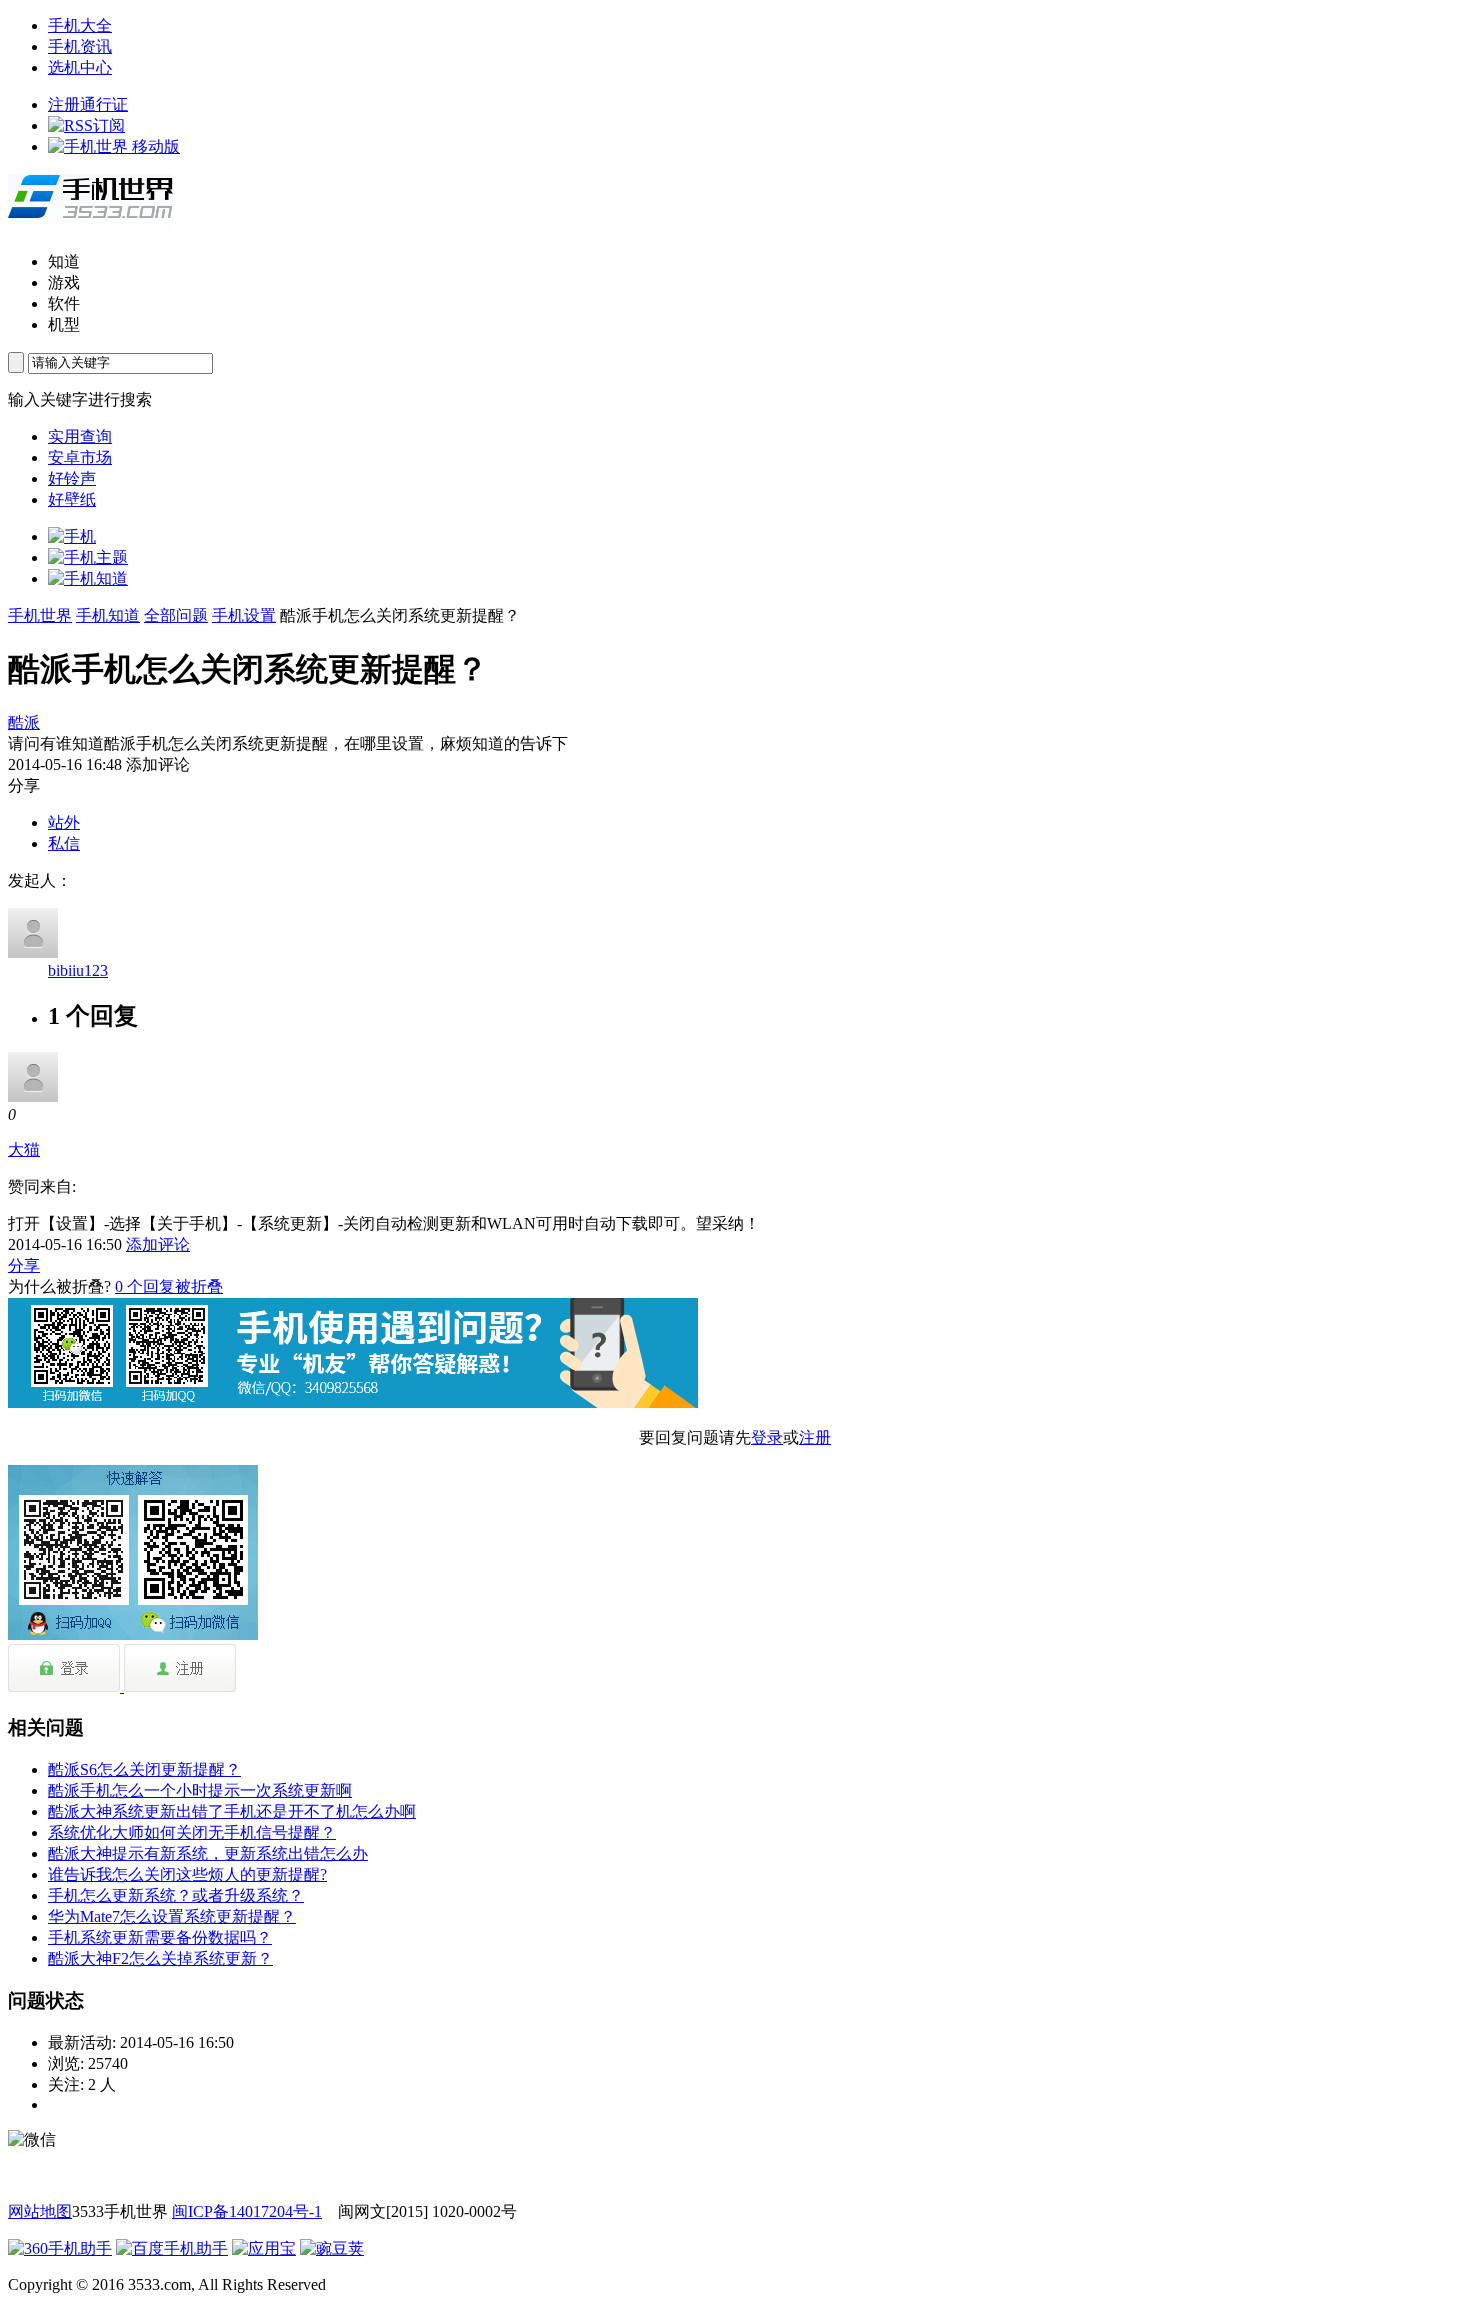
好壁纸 (72, 499)
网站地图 (40, 2211)
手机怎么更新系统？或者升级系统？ (176, 1895)
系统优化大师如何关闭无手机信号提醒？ (192, 1832)
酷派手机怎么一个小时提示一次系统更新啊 (200, 1790)
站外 (64, 822)
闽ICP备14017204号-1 (247, 2211)
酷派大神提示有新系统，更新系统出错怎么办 (208, 1853)
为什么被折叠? (59, 1286)
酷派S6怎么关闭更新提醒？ (144, 1769)
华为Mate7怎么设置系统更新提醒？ (172, 1916)
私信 (64, 843)
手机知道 (108, 615)
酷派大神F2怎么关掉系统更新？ (160, 1958)
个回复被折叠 (169, 1286)
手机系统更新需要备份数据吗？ (160, 1937)
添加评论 (158, 1244)
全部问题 (176, 615)
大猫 (24, 1149)
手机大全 (80, 25)
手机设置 (244, 615)
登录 (767, 1437)
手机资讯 (80, 46)
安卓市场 (80, 457)
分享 (24, 1265)
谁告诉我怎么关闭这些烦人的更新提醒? (187, 1874)
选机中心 (80, 67)
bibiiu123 (78, 970)
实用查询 (80, 436)
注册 (815, 1437)
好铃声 (72, 478)
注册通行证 (88, 104)
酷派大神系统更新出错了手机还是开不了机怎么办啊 (232, 1811)
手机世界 (40, 615)
